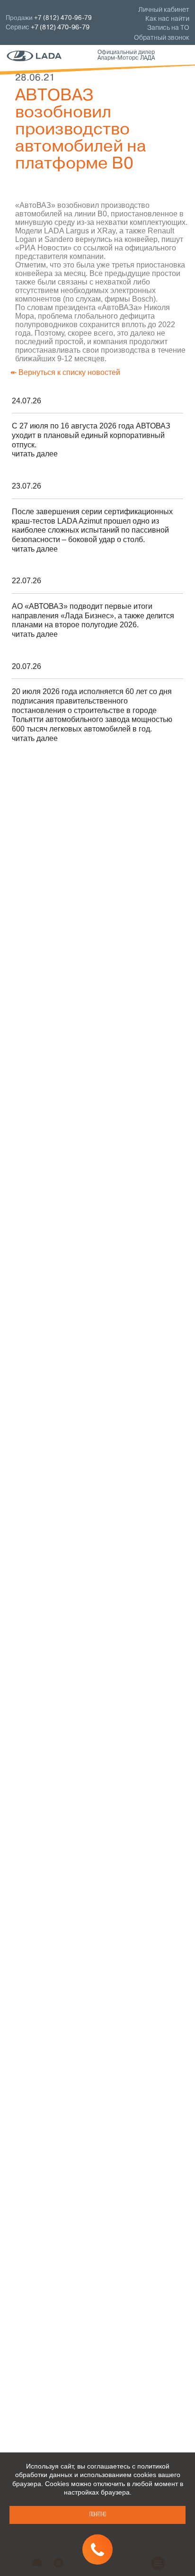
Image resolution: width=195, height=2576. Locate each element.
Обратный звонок (162, 38)
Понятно (98, 2515)
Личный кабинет (164, 10)
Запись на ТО (168, 28)
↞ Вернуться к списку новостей (65, 372)
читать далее (35, 454)
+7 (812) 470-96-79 (60, 28)
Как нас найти (167, 19)
